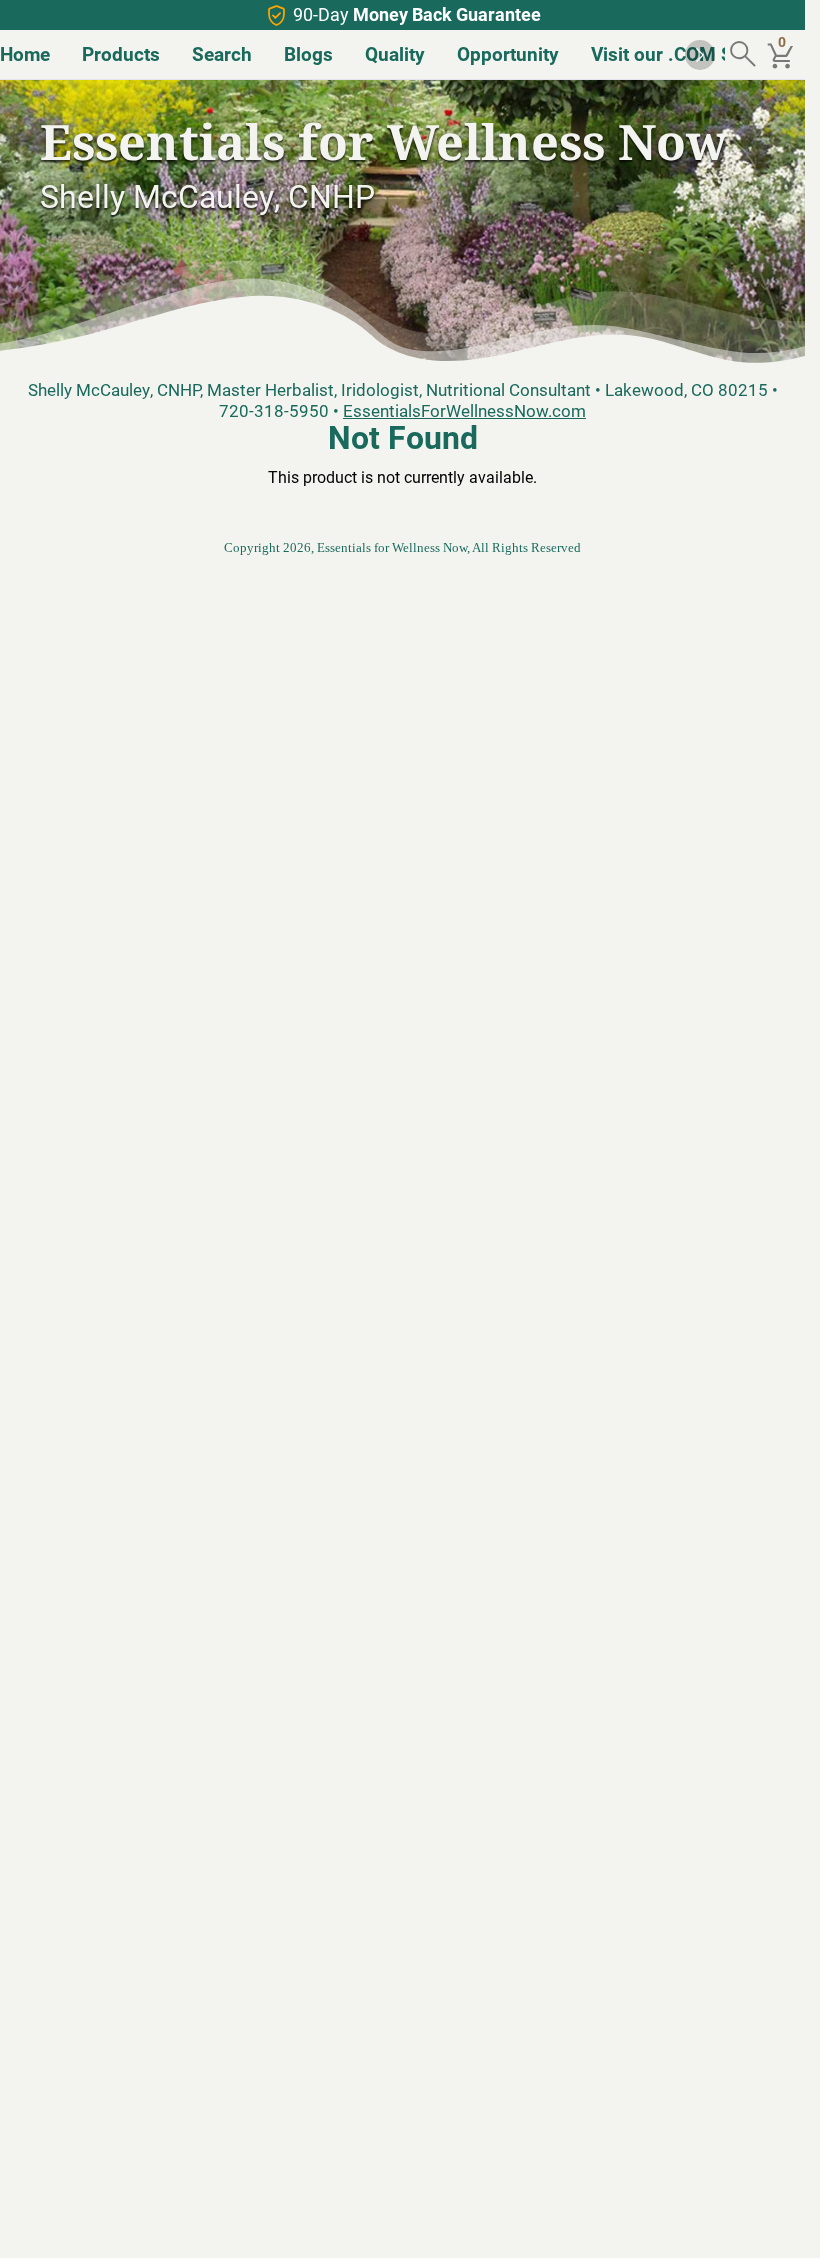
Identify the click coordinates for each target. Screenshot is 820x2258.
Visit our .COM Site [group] (672, 53)
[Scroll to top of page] (768, 2221)
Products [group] (121, 53)
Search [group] (222, 53)
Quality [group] (395, 53)
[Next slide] (700, 55)
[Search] (745, 55)
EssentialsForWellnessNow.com (464, 410)
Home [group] (25, 53)
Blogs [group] (308, 53)
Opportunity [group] (508, 53)
